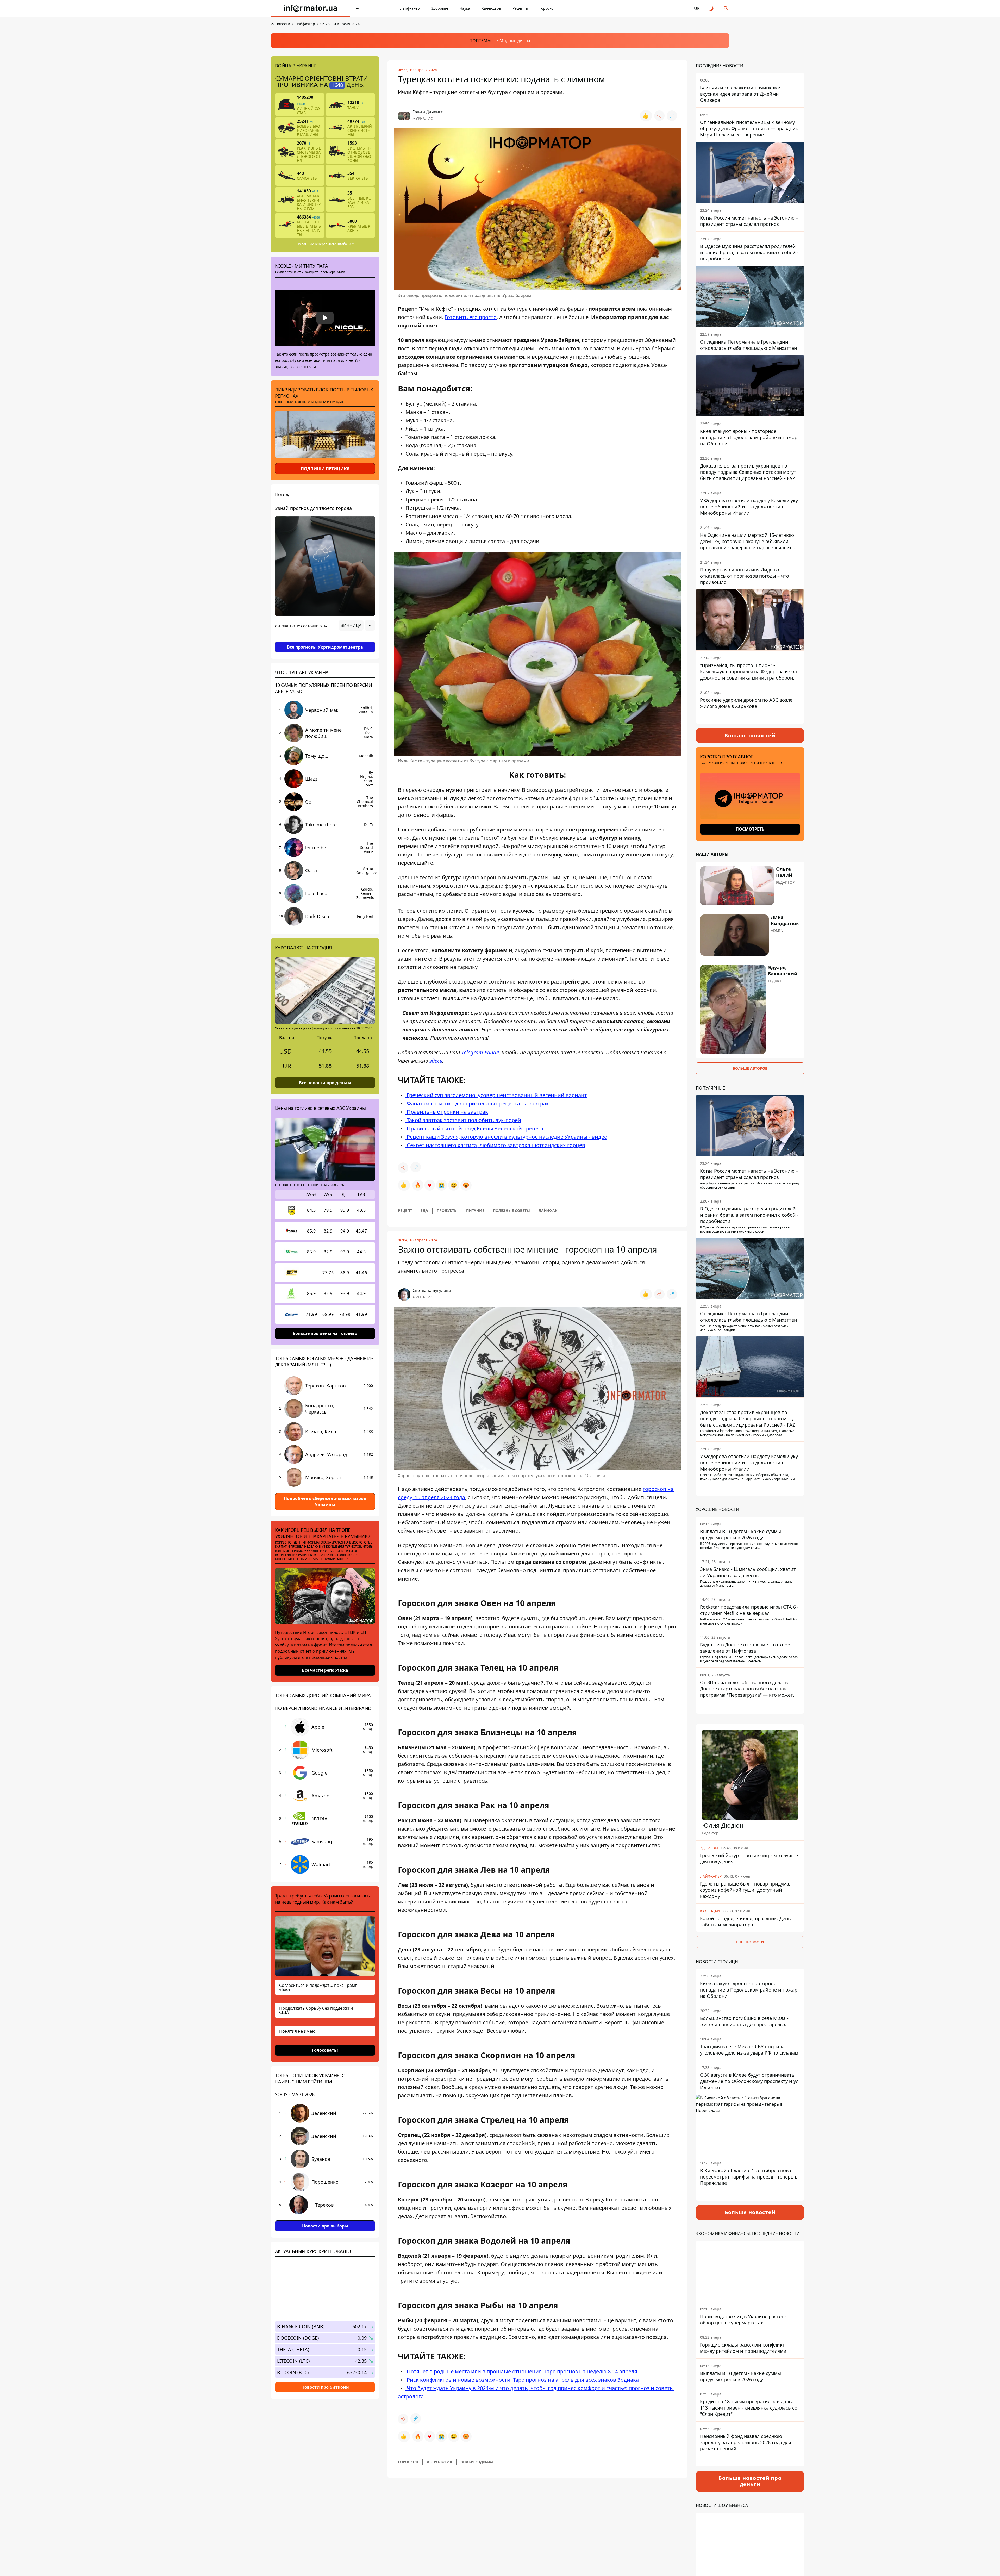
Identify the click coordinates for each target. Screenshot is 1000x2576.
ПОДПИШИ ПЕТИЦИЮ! (325, 469)
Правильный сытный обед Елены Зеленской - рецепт (475, 1128)
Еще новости (750, 1942)
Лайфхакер (410, 8)
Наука (465, 8)
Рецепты (520, 8)
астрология (439, 2462)
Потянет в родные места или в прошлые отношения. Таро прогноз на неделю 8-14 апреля (521, 2371)
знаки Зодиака (477, 2462)
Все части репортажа (325, 1670)
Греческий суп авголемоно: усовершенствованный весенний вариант (496, 1095)
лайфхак (548, 1211)
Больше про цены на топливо (325, 1333)
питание (475, 1211)
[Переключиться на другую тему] (711, 8)
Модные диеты (515, 41)
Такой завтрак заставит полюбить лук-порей (463, 1120)
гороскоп (408, 2462)
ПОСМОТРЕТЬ (750, 829)
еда (424, 1211)
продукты (447, 1211)
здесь (436, 1061)
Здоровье (440, 8)
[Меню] (358, 8)
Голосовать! (325, 2050)
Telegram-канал (480, 1052)
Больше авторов (750, 1068)
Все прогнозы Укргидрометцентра (325, 647)
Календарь (491, 8)
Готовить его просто (471, 317)
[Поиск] (726, 8)
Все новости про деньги (325, 1083)
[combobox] (357, 625)
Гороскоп (548, 8)
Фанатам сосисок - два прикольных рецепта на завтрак (477, 1103)
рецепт (405, 1211)
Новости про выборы (325, 2226)
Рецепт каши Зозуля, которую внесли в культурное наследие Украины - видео (506, 1137)
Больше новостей (750, 735)
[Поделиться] (659, 116)
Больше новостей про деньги (750, 2481)
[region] (325, 640)
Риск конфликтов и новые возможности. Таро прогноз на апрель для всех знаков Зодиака (522, 2380)
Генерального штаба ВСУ (334, 244)
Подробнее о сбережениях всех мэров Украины (325, 1502)
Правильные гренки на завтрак (447, 1112)
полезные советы (511, 1211)
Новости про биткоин (325, 2387)
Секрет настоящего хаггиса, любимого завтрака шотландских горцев (495, 1145)
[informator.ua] (310, 8)
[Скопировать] (672, 116)
